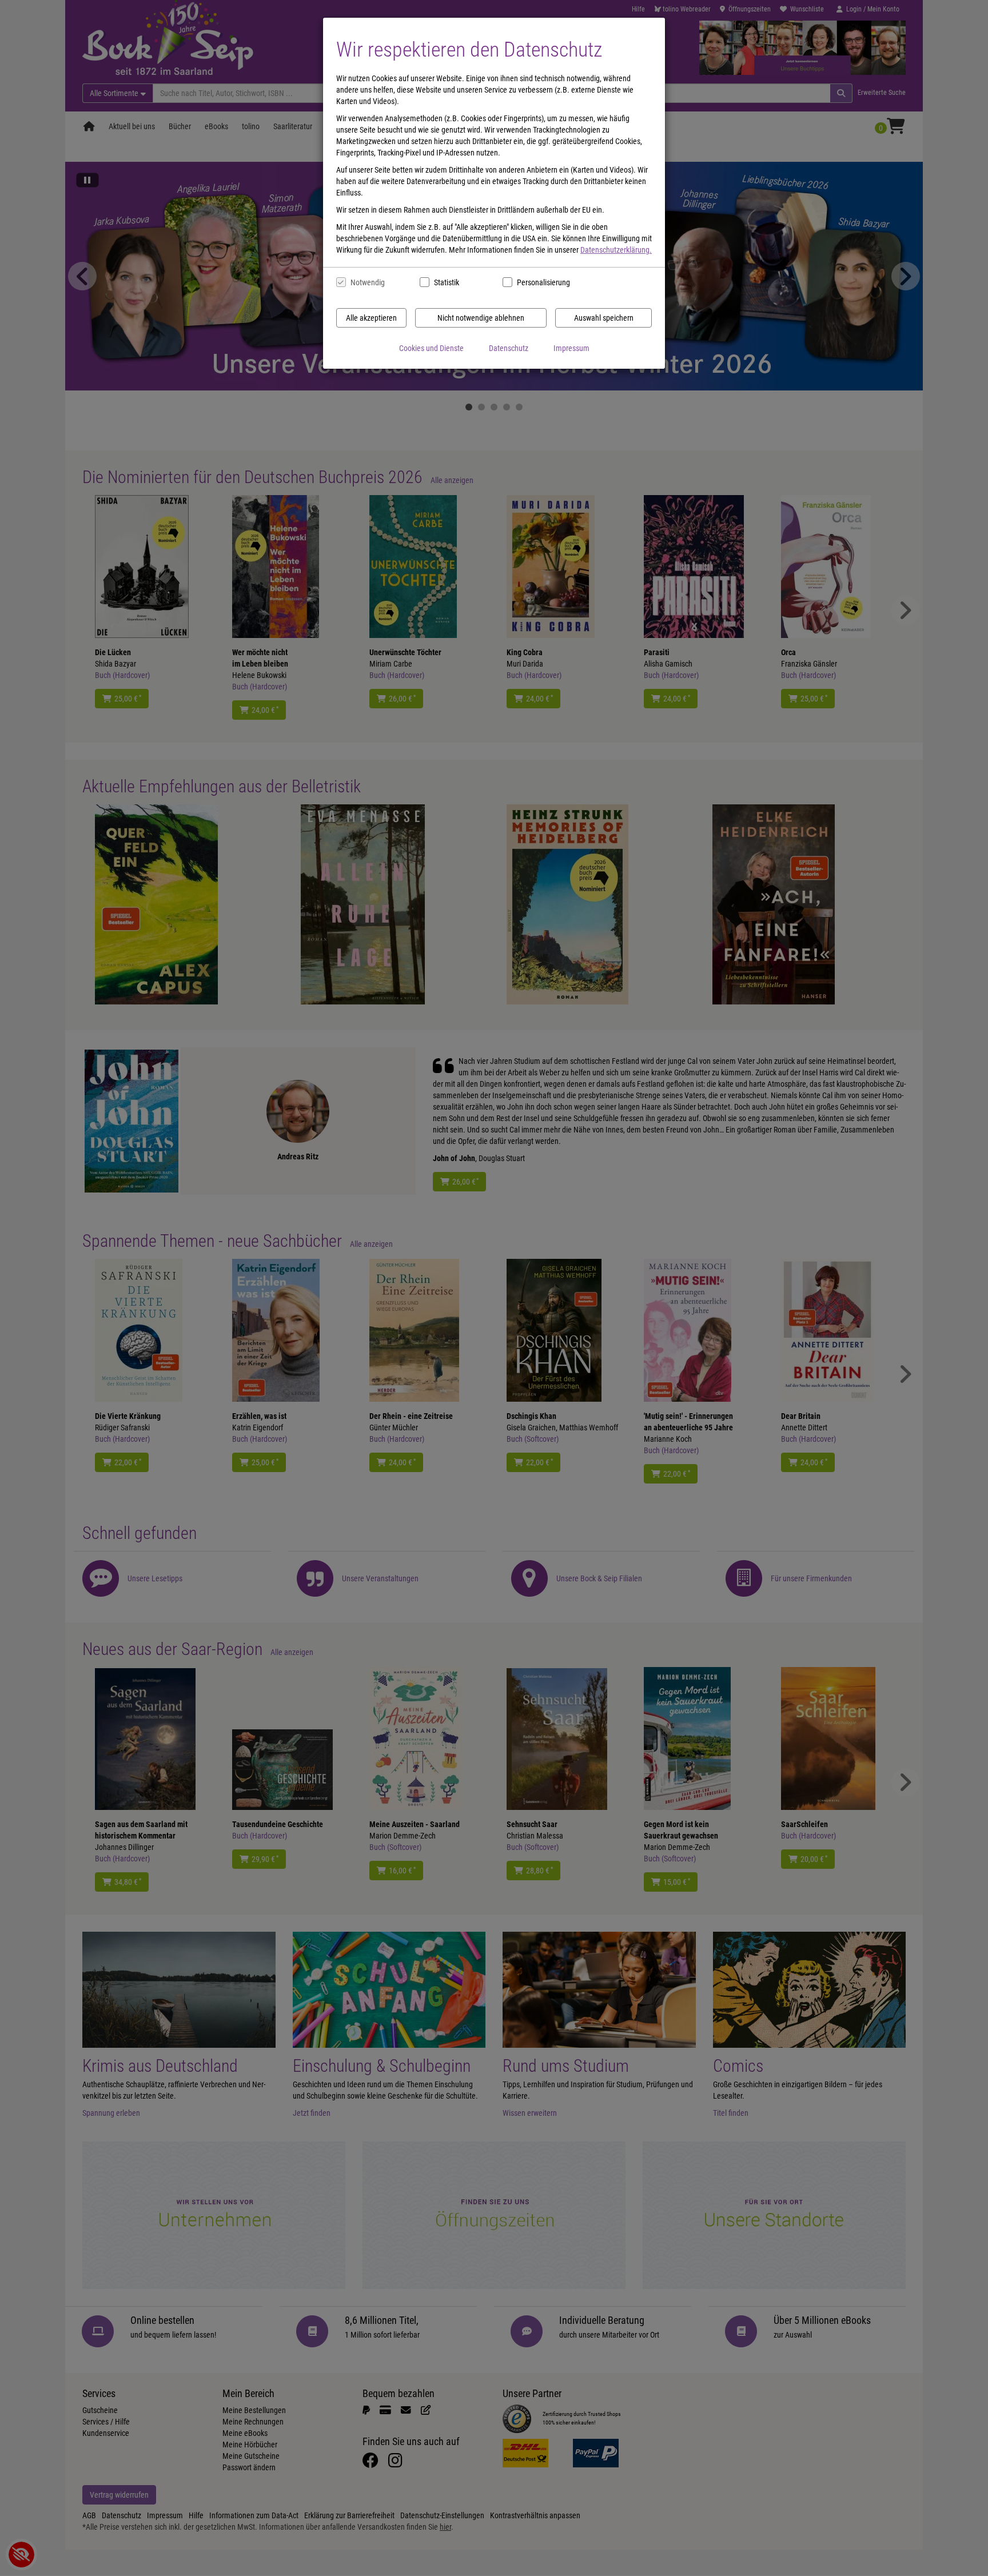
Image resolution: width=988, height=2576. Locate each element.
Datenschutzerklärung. (616, 250)
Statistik (447, 282)
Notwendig (368, 282)
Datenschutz (509, 348)
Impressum (571, 348)
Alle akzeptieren (371, 318)
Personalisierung (543, 282)
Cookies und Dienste (431, 348)
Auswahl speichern (604, 318)
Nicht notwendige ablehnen (481, 318)
